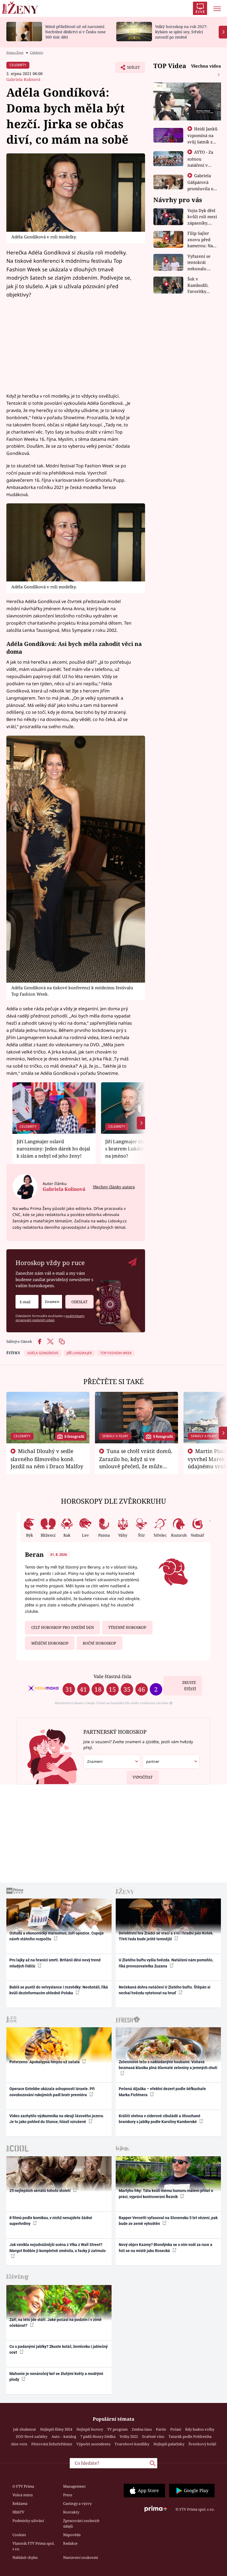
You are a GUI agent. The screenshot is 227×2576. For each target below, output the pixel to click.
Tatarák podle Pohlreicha (190, 2436)
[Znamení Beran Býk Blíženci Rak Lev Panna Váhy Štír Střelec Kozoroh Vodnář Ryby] (52, 1302)
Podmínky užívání (28, 2521)
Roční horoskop (99, 1643)
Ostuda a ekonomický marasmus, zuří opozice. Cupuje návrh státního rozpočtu (57, 1936)
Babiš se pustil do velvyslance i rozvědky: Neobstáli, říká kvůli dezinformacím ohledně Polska (59, 1990)
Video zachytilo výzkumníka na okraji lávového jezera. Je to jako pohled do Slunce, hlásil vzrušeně (57, 2119)
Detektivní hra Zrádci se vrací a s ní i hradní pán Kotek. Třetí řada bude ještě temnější (166, 1936)
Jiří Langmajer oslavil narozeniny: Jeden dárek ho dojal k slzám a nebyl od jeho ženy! (53, 1149)
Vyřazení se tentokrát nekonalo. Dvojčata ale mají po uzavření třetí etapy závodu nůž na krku (201, 263)
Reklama (20, 2503)
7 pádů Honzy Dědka (98, 2436)
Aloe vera (19, 2444)
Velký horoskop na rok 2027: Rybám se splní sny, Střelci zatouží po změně (181, 32)
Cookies (19, 2535)
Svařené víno (153, 2436)
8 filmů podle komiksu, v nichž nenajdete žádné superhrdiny (51, 2221)
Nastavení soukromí (81, 2557)
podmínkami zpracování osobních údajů (50, 1318)
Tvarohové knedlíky (132, 2444)
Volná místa (23, 2495)
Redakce (70, 2543)
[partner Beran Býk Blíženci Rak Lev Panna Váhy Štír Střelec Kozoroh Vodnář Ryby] (171, 1762)
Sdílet (131, 69)
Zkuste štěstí (189, 1686)
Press (68, 2495)
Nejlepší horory (90, 2429)
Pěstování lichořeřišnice (52, 2444)
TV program (117, 2429)
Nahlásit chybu (25, 2557)
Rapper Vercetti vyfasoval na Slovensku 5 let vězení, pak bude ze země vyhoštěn (168, 2221)
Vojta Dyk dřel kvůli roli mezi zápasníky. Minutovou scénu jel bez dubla (202, 217)
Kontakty (71, 2512)
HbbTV (18, 2512)
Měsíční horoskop (50, 1643)
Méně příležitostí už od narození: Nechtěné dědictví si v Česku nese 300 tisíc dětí (75, 32)
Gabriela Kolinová (23, 79)
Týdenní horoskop (127, 1627)
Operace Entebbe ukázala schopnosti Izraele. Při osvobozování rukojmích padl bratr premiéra (52, 2092)
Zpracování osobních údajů (81, 2523)
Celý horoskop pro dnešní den (63, 1627)
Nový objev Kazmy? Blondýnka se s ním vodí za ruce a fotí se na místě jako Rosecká (166, 2247)
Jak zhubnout (24, 2429)
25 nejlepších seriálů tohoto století (40, 2191)
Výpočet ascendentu (93, 2444)
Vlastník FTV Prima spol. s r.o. (33, 2546)
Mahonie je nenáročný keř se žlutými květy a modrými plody (56, 2377)
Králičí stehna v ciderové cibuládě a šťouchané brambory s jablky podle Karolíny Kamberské (160, 2119)
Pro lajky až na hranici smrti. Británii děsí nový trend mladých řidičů (55, 1963)
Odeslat (79, 1302)
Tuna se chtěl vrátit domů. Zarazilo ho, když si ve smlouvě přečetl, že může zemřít (136, 1462)
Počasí (176, 2429)
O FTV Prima (23, 2486)
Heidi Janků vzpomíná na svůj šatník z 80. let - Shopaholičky (203, 141)
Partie (161, 2429)
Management (74, 2486)
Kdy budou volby (200, 2429)
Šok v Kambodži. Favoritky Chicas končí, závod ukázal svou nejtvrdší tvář (202, 285)
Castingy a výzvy (77, 2503)
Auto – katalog (64, 2436)
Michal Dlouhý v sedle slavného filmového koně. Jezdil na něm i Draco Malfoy (47, 1459)
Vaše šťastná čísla (112, 1676)
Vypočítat (143, 1777)
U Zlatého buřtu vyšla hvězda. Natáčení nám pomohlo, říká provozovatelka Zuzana (166, 1963)
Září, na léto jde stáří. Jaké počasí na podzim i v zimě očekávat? (56, 2323)
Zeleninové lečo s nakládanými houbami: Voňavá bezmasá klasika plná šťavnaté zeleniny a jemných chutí (168, 2065)
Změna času (142, 2429)
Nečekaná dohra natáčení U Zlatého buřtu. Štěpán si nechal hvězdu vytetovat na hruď (165, 1990)
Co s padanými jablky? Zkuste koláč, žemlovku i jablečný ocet (59, 2349)
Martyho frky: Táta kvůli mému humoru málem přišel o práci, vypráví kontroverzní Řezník (166, 2194)
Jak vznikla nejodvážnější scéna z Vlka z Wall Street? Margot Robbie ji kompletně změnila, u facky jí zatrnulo (58, 2247)
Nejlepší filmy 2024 (56, 2429)
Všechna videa (206, 66)
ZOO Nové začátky (32, 2436)
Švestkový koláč (202, 2444)
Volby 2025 (129, 2436)
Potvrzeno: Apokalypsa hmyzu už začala (45, 2062)
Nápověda (72, 2535)
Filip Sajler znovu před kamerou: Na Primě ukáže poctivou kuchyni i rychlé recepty (201, 240)
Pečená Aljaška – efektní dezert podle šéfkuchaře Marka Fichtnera (162, 2092)
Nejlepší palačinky (169, 2444)
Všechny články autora (114, 1187)
